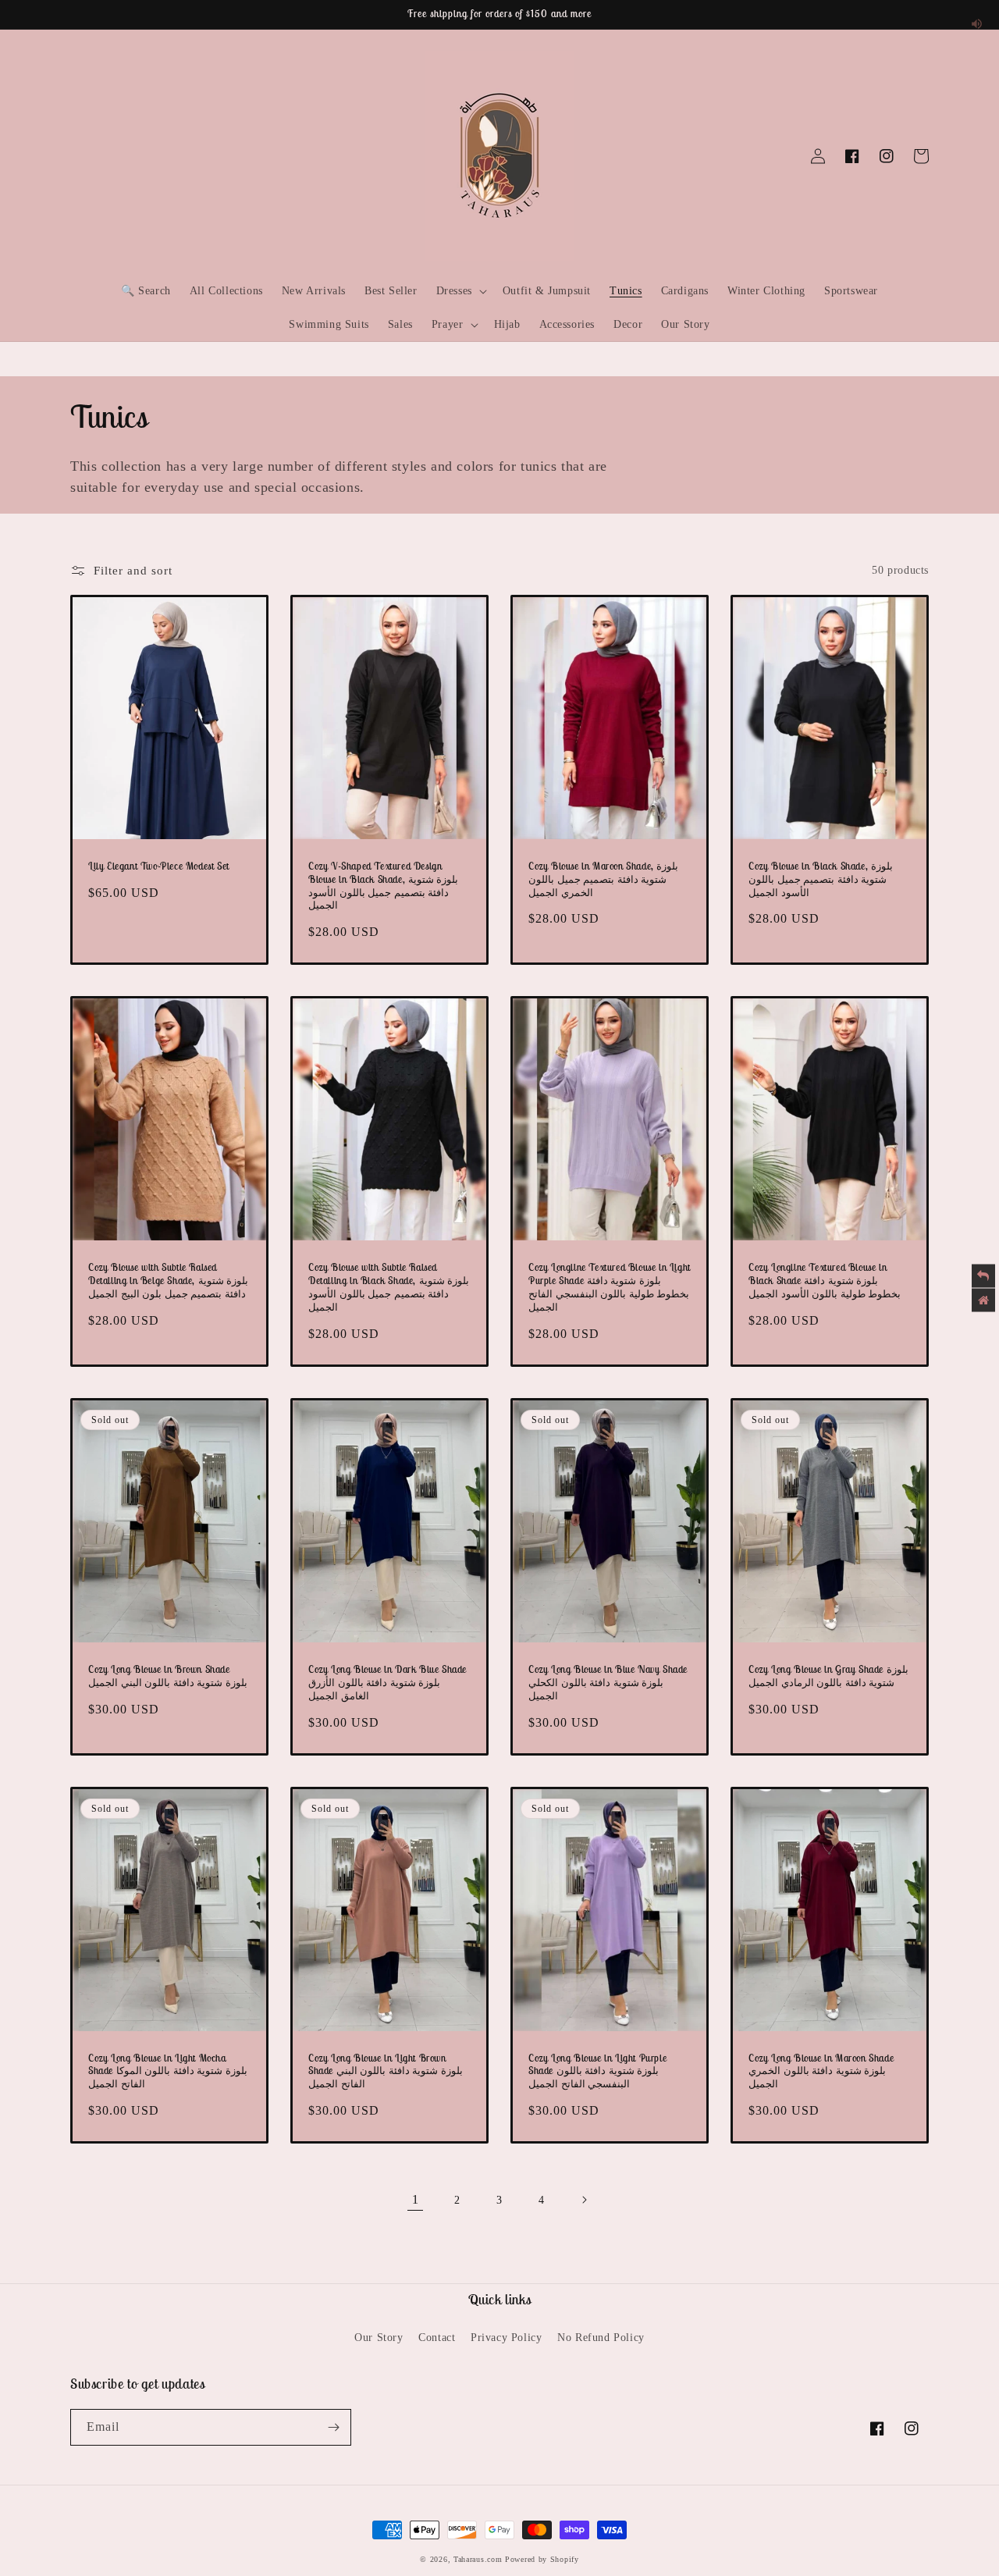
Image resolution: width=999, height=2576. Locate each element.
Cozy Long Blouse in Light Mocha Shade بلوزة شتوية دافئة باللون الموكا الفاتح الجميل (168, 2072)
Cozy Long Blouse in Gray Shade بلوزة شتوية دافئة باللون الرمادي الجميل (828, 1676)
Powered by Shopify (542, 2559)
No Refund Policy (601, 2338)
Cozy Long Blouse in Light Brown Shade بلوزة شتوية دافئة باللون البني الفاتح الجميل (386, 2072)
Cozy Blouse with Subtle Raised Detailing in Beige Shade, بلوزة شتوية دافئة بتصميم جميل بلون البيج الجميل (168, 1281)
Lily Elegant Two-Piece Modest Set (159, 866)
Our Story (379, 2338)
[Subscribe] (333, 2427)
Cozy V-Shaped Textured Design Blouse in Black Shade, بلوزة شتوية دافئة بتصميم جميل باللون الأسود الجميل (383, 886)
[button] (87, 156)
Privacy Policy (506, 2338)
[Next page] (584, 2200)
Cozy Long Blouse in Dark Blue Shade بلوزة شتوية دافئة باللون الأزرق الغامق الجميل (388, 1683)
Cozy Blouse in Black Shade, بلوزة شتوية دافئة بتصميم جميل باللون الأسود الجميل (821, 880)
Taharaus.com (478, 2559)
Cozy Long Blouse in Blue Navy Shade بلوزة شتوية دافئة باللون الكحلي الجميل (608, 1683)
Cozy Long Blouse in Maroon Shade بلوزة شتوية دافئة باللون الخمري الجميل (821, 2072)
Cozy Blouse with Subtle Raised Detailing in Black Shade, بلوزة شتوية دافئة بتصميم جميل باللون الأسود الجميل (389, 1288)
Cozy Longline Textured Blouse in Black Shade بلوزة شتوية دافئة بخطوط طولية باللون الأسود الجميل (825, 1281)
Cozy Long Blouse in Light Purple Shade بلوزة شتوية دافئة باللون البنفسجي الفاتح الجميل (597, 2072)
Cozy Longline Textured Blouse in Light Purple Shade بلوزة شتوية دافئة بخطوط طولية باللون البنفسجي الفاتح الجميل (610, 1288)
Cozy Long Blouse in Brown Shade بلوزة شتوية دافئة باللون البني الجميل (168, 1676)
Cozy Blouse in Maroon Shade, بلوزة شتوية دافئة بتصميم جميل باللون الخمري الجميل (603, 880)
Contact (437, 2338)
